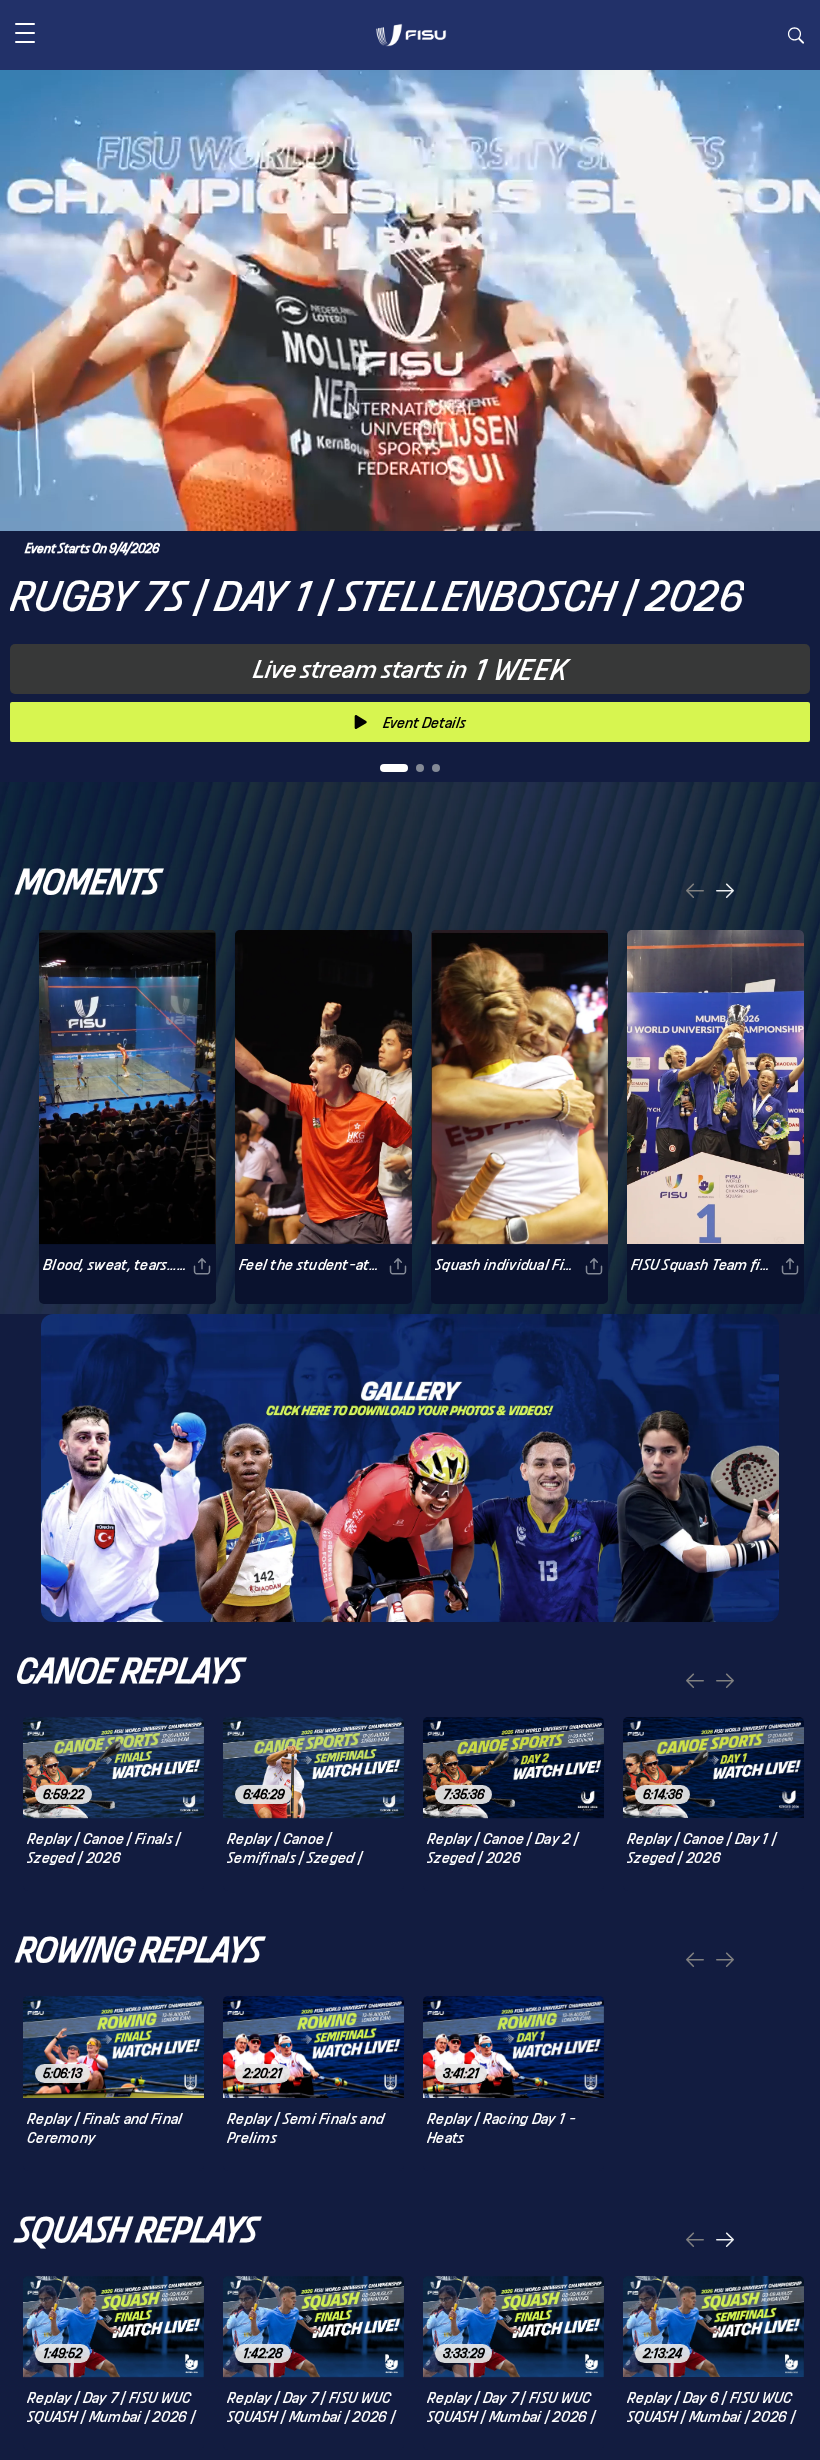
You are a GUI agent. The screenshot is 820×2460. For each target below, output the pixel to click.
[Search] (796, 38)
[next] (725, 892)
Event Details (424, 722)
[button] (25, 35)
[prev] (695, 892)
